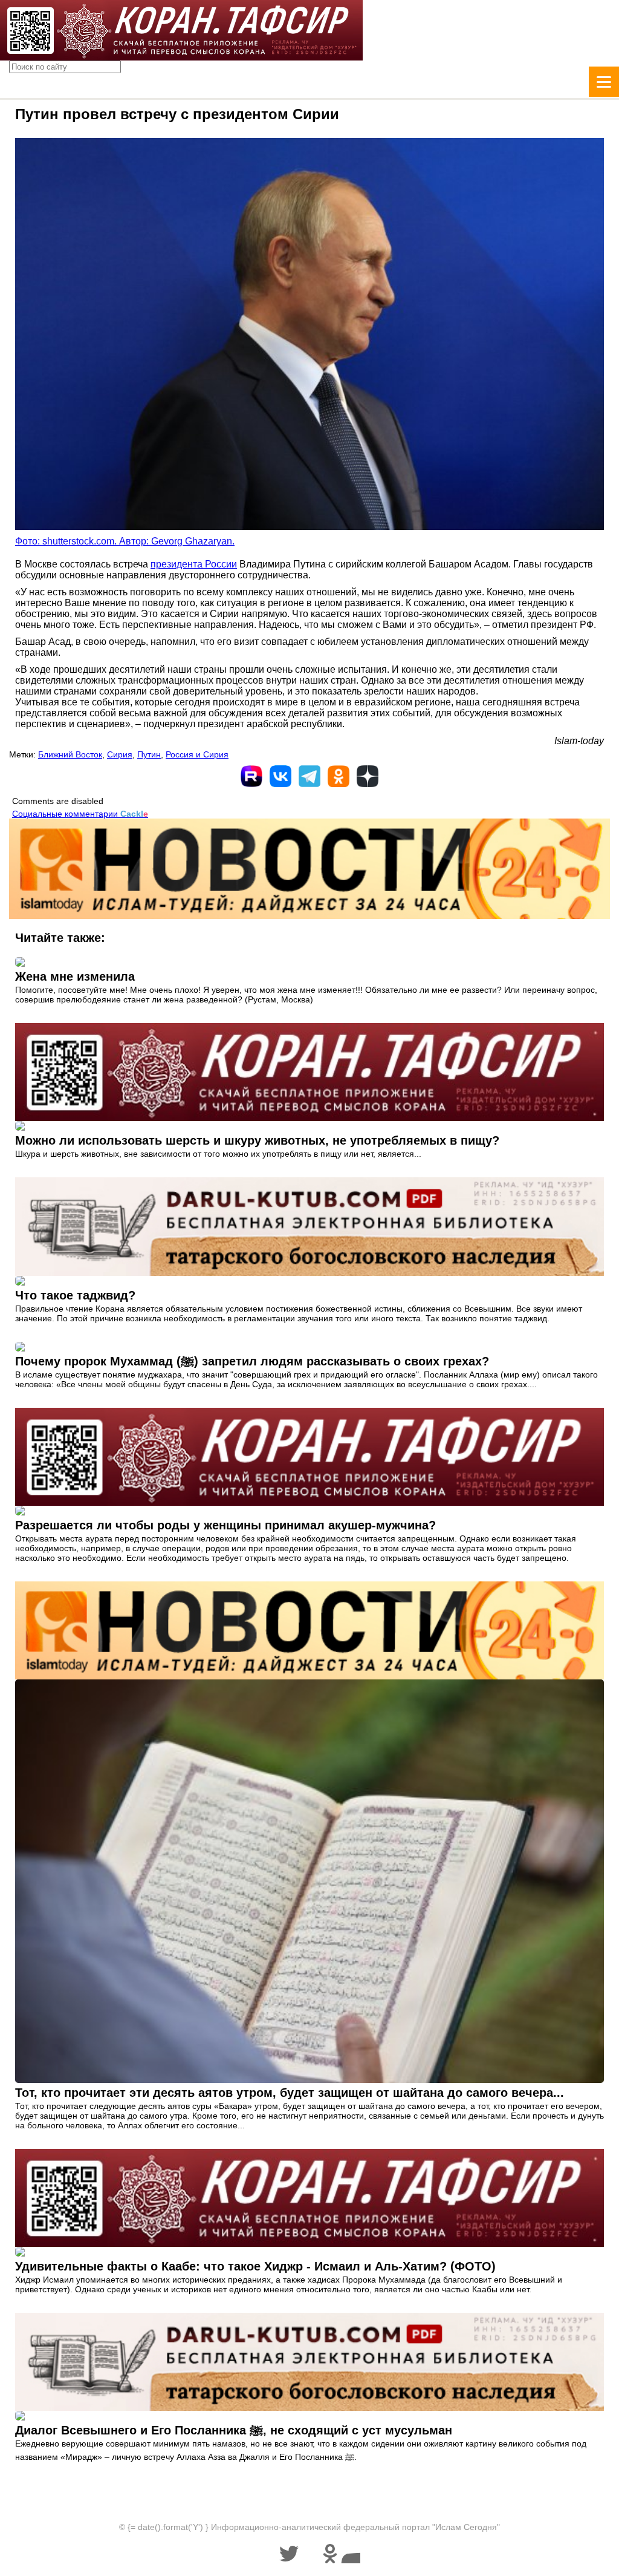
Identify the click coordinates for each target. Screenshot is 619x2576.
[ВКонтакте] (280, 776)
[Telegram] (309, 776)
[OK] (339, 776)
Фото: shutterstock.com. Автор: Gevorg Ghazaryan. (125, 541)
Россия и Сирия (197, 754)
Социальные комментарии (80, 814)
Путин (149, 754)
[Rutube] (251, 776)
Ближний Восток (70, 754)
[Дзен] (368, 776)
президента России (194, 564)
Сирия (120, 754)
